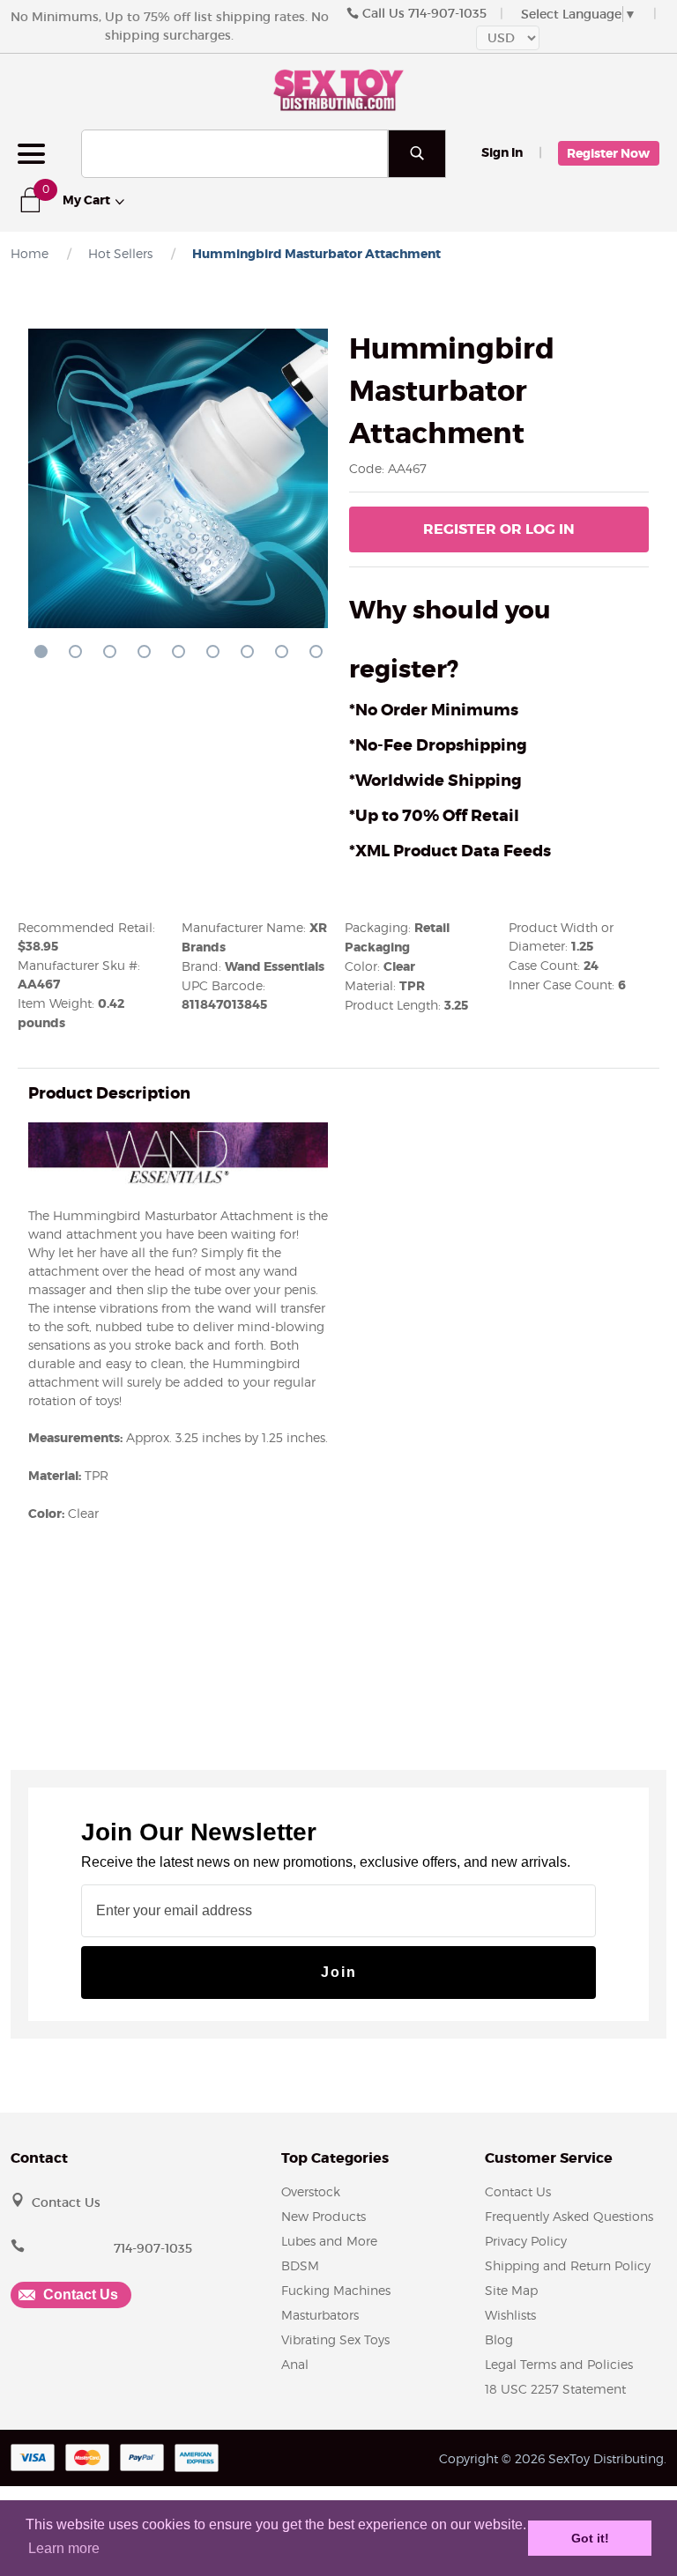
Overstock (311, 2191)
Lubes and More (329, 2241)
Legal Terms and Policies (559, 2364)
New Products (324, 2216)
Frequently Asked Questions (569, 2216)
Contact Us (66, 2202)
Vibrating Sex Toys (335, 2339)
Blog (499, 2339)
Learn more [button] (64, 2548)
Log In (499, 529)
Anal (295, 2364)
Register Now (608, 153)
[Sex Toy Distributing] (338, 88)
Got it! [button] (590, 2538)
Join (339, 1972)
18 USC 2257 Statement (555, 2389)
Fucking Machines (336, 2290)
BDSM (300, 2265)
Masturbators (320, 2315)
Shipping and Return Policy (568, 2265)
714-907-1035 (447, 13)
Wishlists (510, 2315)
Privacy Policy (526, 2241)
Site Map (511, 2290)
